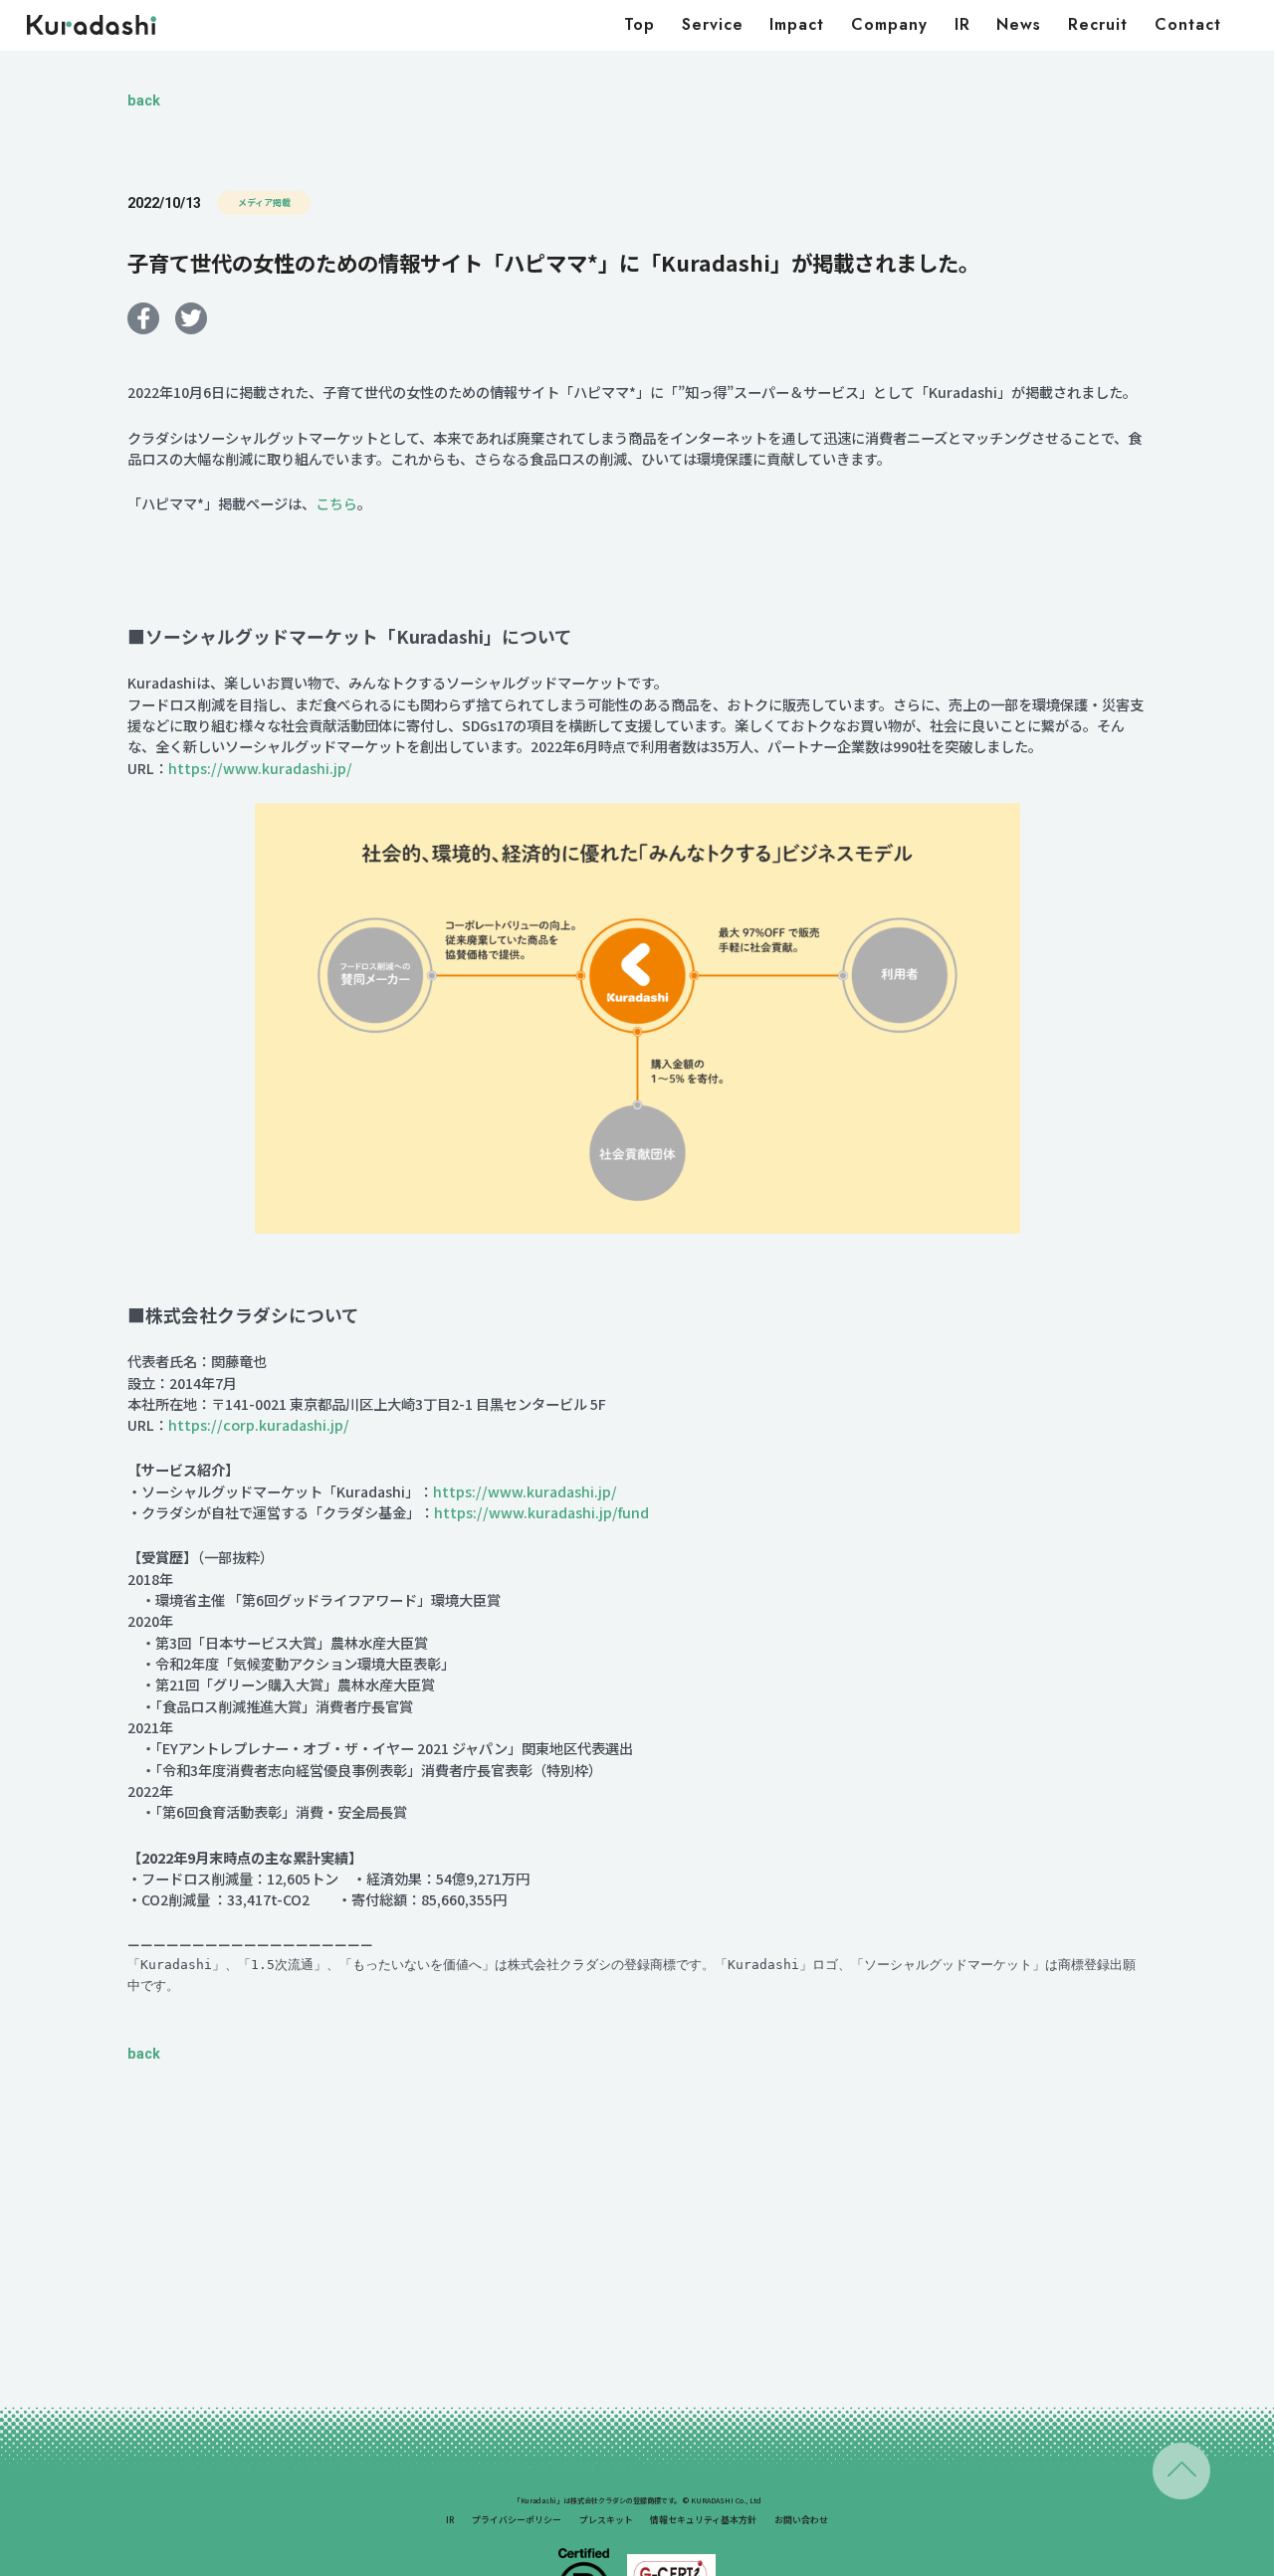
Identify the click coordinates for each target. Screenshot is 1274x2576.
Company (889, 24)
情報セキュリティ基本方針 (703, 2520)
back (144, 100)
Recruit (1098, 24)
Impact (797, 24)
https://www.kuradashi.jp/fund (541, 1512)
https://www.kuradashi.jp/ (260, 768)
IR (962, 24)
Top (639, 24)
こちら (336, 503)
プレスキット (606, 2520)
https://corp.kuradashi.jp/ (259, 1425)
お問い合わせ (801, 2520)
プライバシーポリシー (517, 2520)
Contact (1188, 24)
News (1019, 24)
